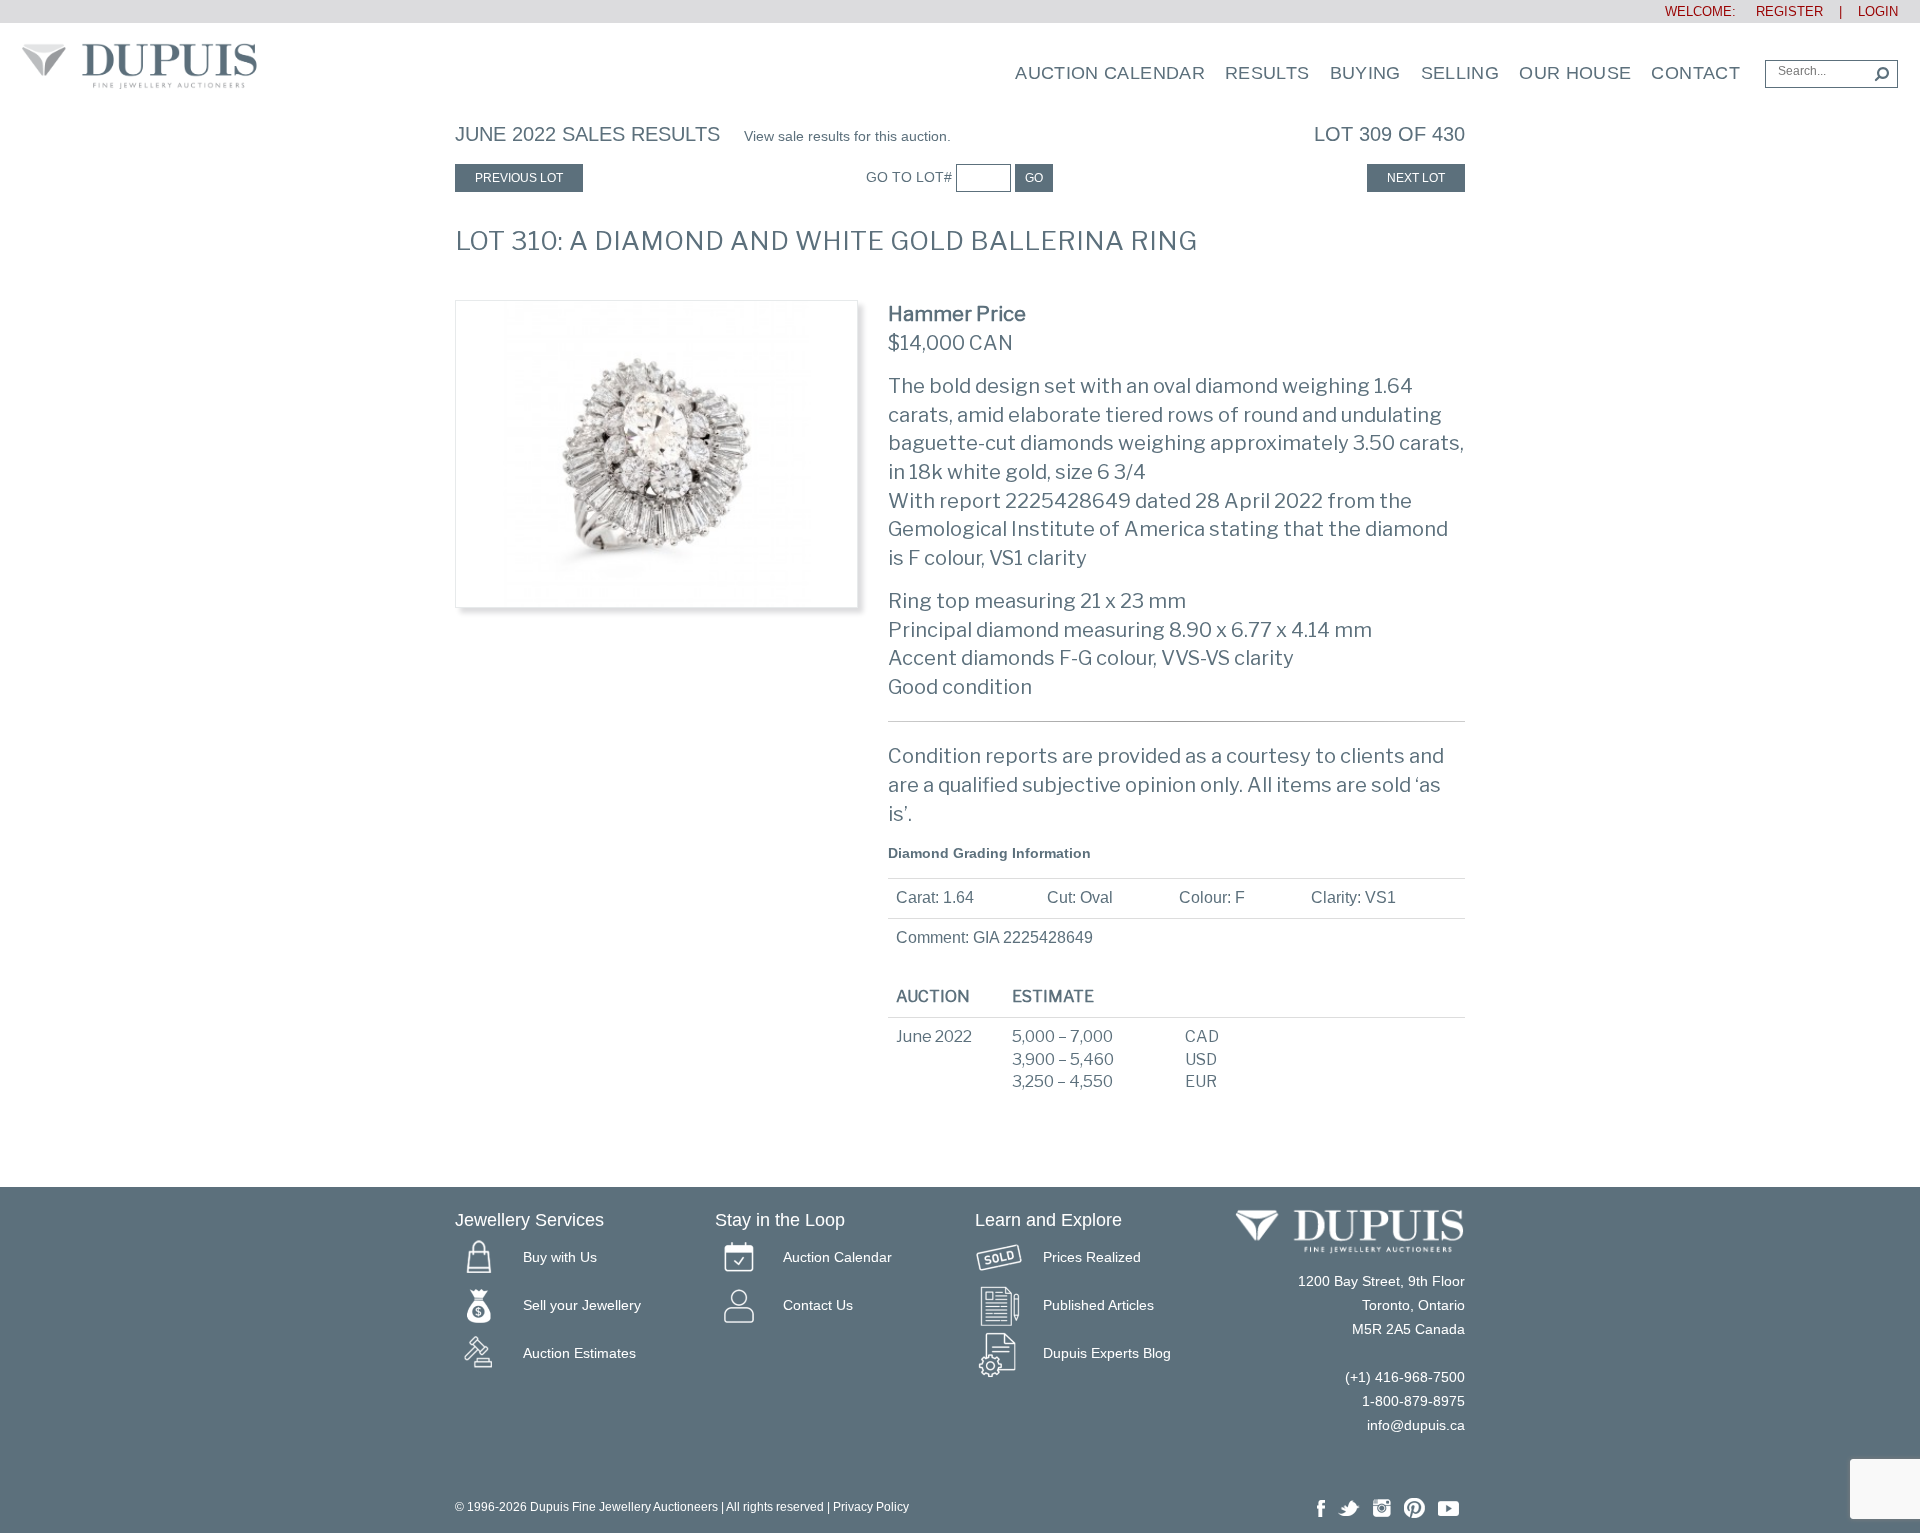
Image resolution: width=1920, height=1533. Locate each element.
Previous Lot (519, 178)
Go (1034, 178)
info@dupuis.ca (1416, 1425)
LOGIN (1878, 11)
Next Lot (1416, 178)
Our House (1575, 73)
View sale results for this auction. (847, 136)
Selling (1460, 73)
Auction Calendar (1110, 73)
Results (1267, 73)
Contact (1695, 73)
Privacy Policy (871, 1507)
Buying (1365, 73)
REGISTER (1781, 11)
